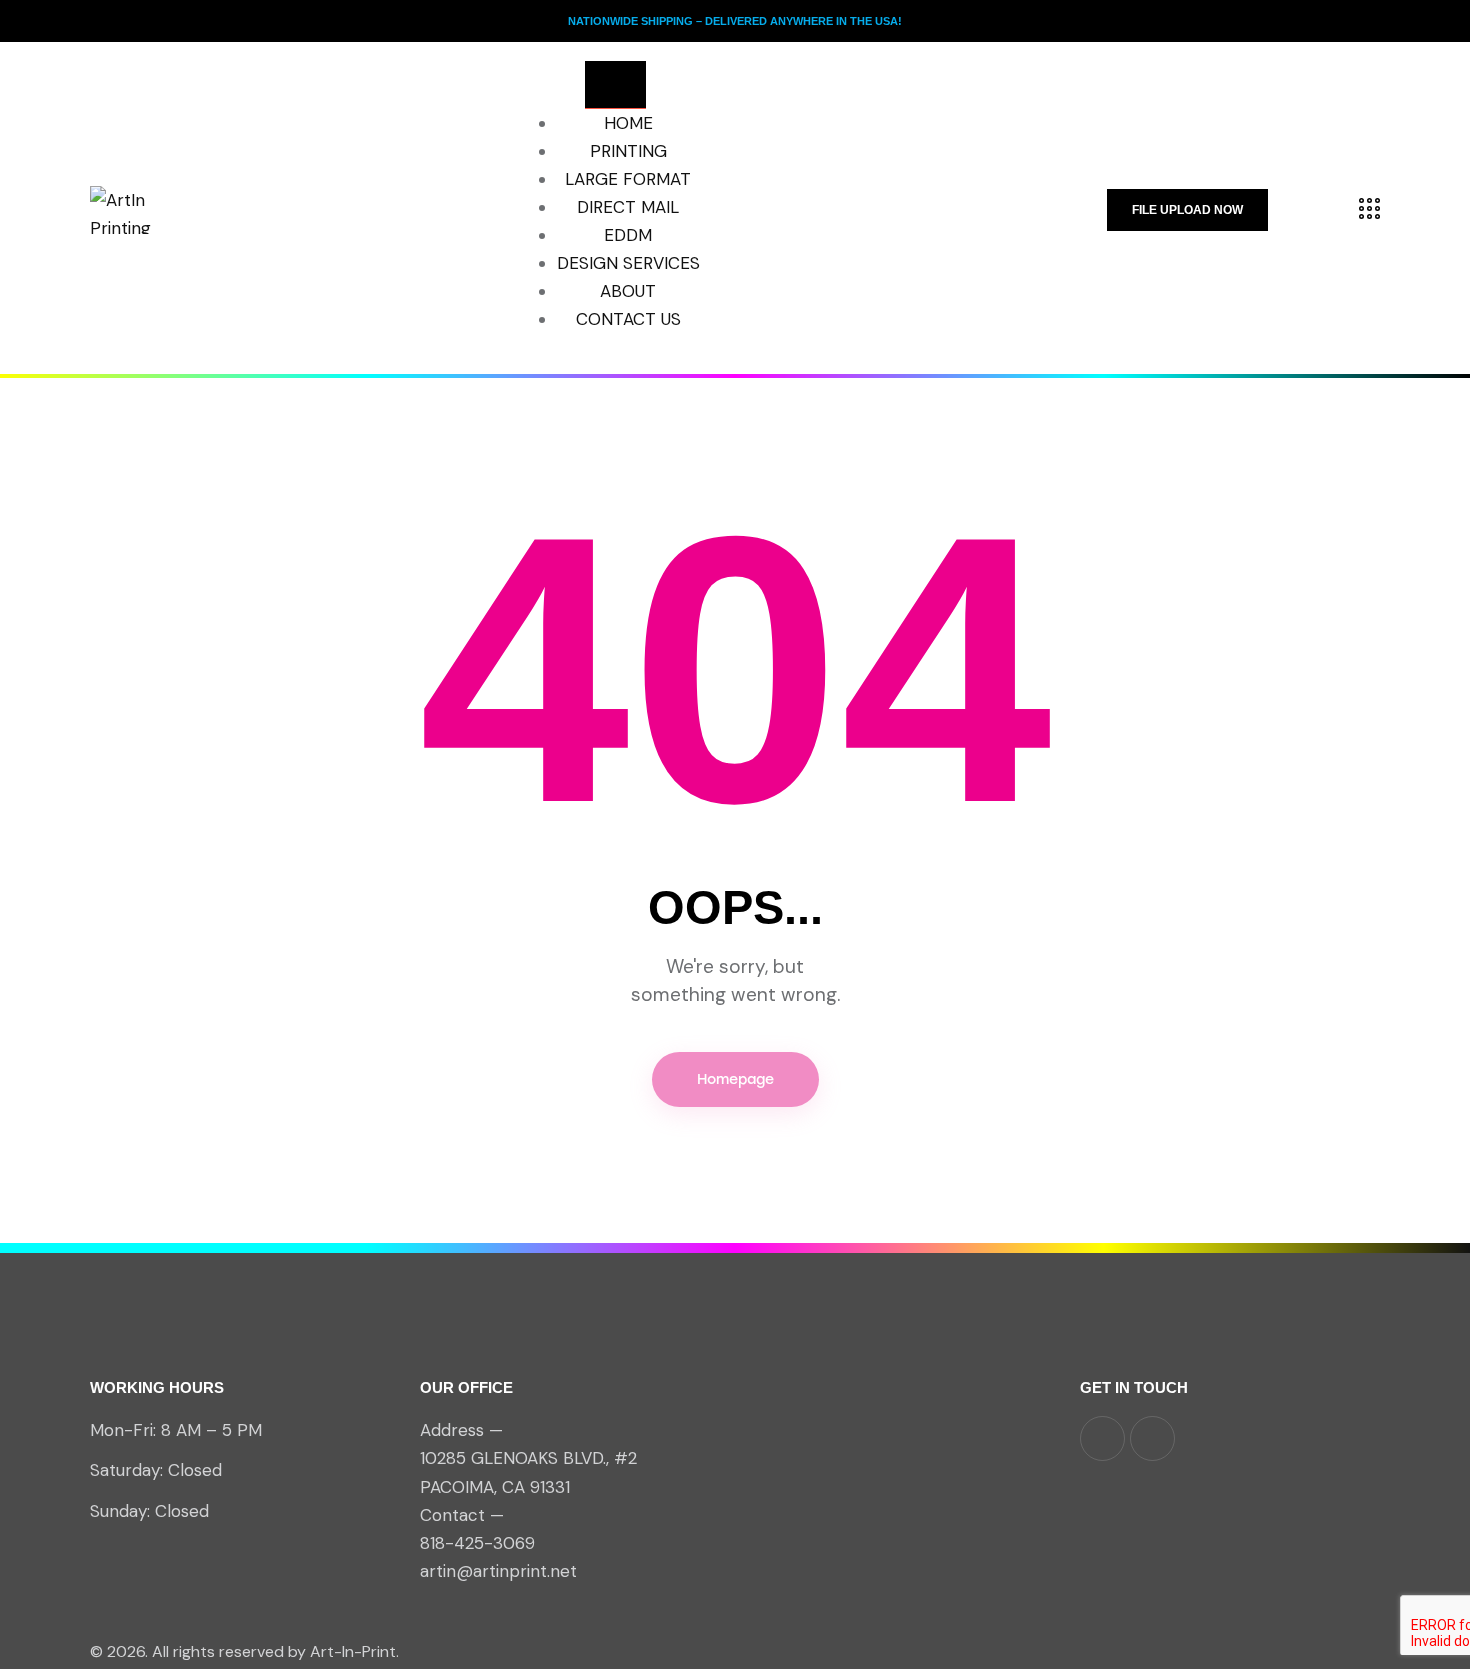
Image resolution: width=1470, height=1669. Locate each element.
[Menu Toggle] (615, 85)
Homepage (735, 1079)
